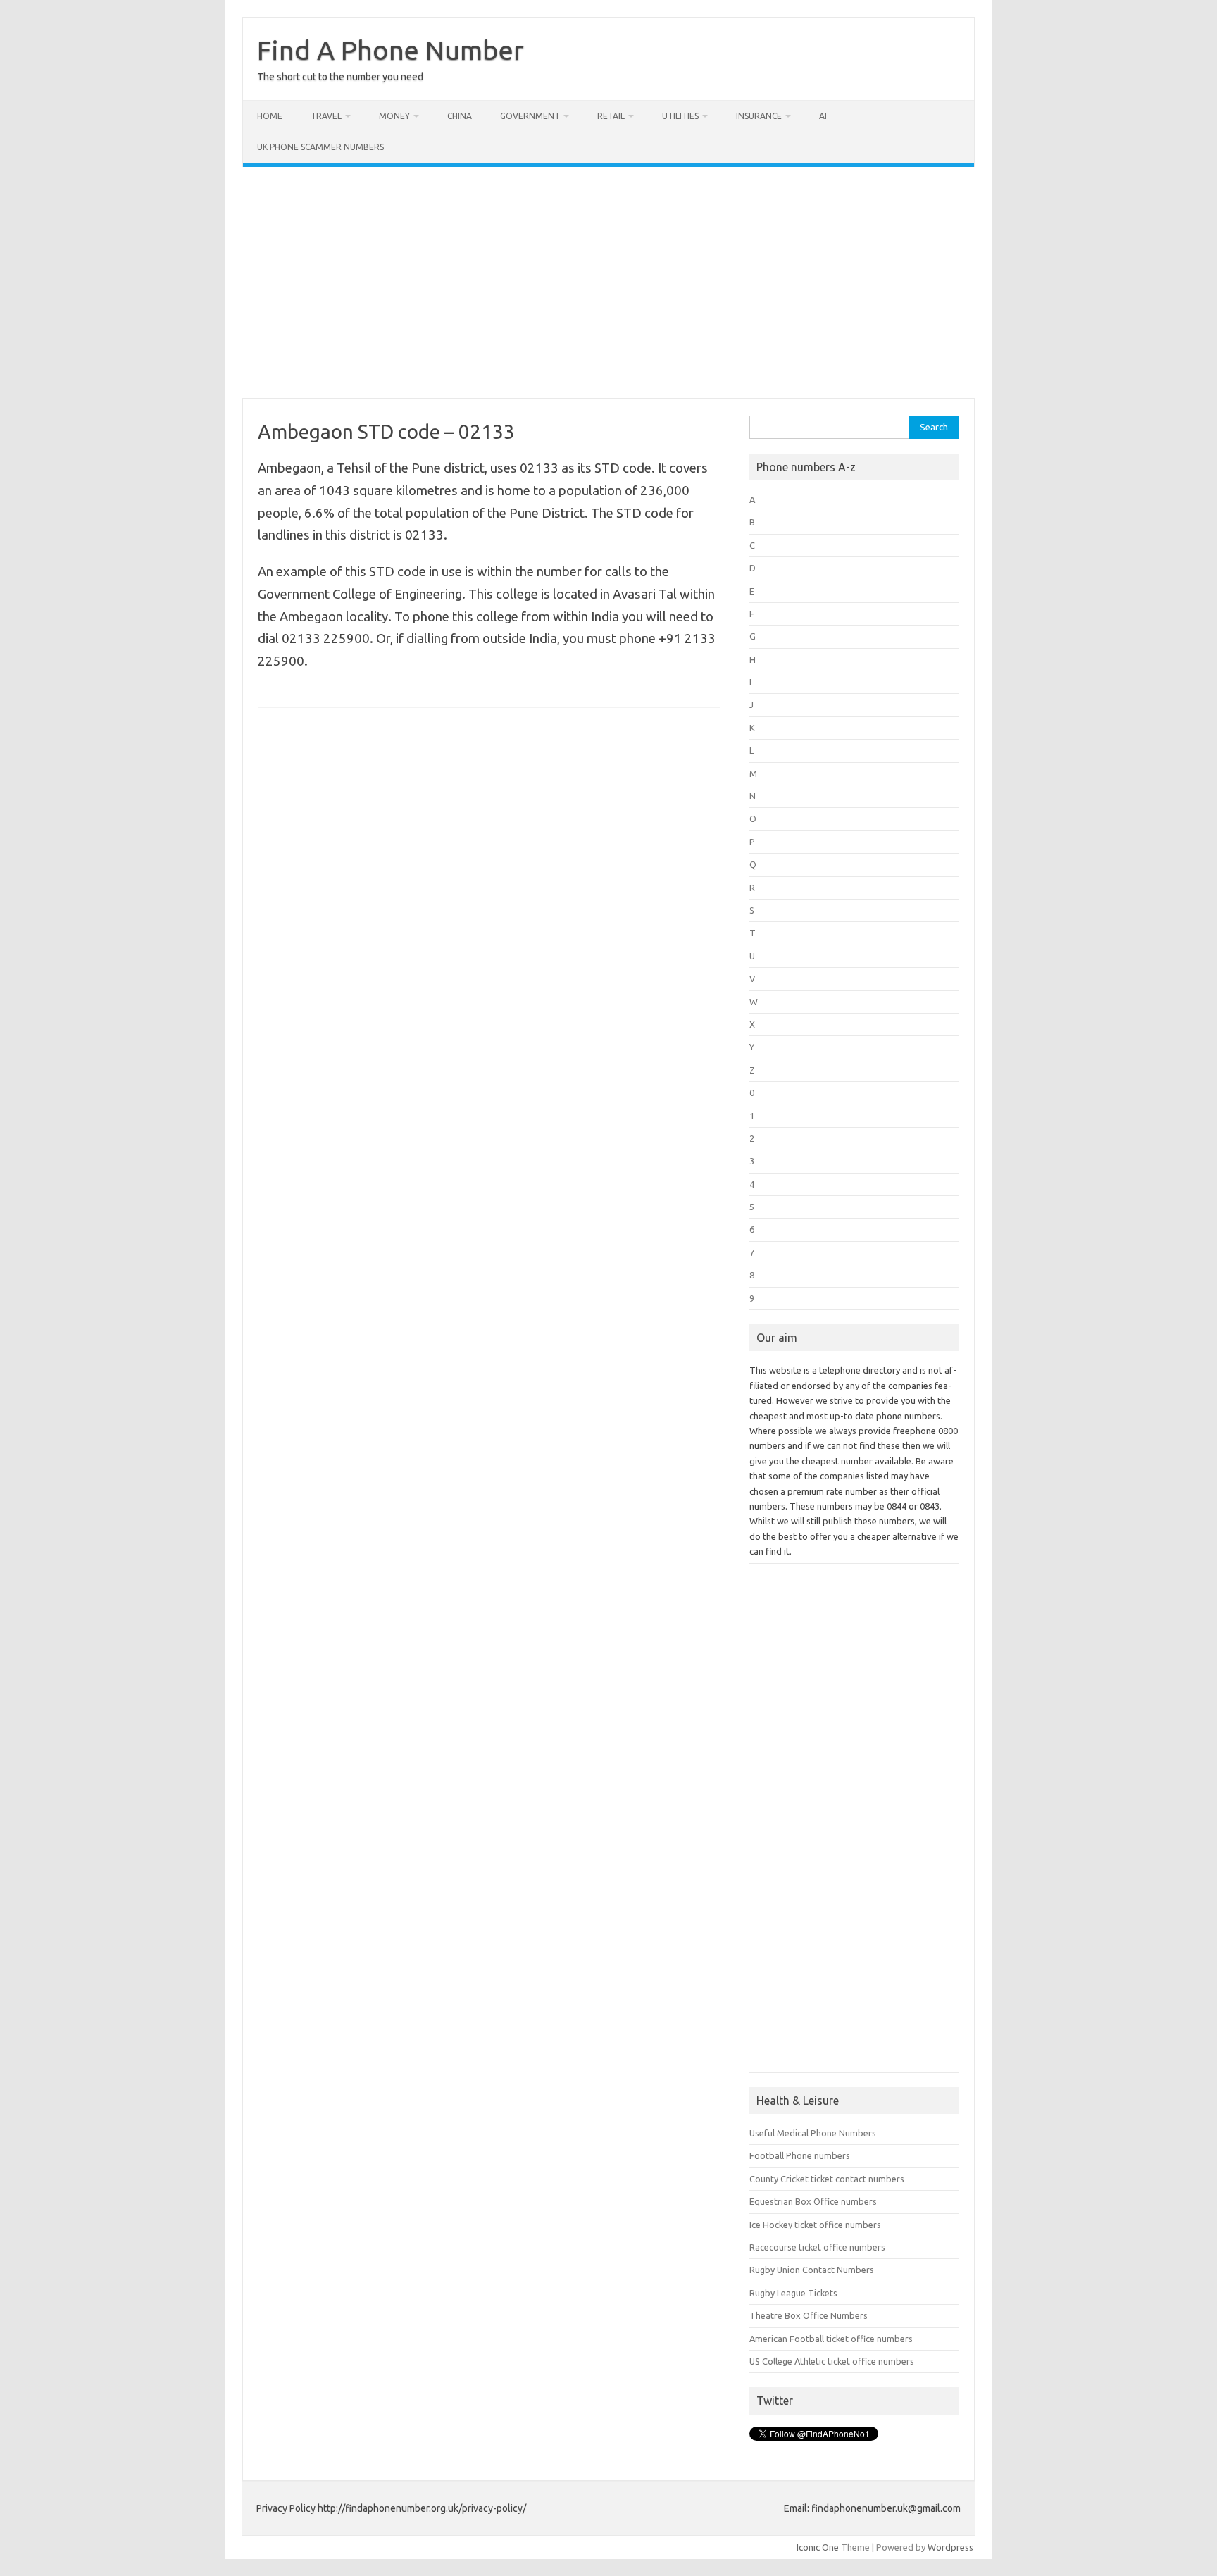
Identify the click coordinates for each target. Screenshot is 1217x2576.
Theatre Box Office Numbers (809, 2315)
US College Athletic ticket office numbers (832, 2361)
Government (530, 116)
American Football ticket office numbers (831, 2339)
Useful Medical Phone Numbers (813, 2133)
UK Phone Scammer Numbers (320, 147)
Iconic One (818, 2547)
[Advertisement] (608, 282)
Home (270, 116)
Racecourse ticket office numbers (817, 2247)
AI (823, 116)
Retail (611, 116)
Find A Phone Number (391, 50)
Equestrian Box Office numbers (813, 2201)
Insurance (759, 116)
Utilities (680, 116)
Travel (326, 116)
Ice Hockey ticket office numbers (815, 2225)
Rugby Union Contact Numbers (812, 2270)
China (460, 116)
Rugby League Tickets (793, 2293)
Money (394, 116)
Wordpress (950, 2547)
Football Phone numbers (800, 2155)
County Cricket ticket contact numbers (827, 2179)
